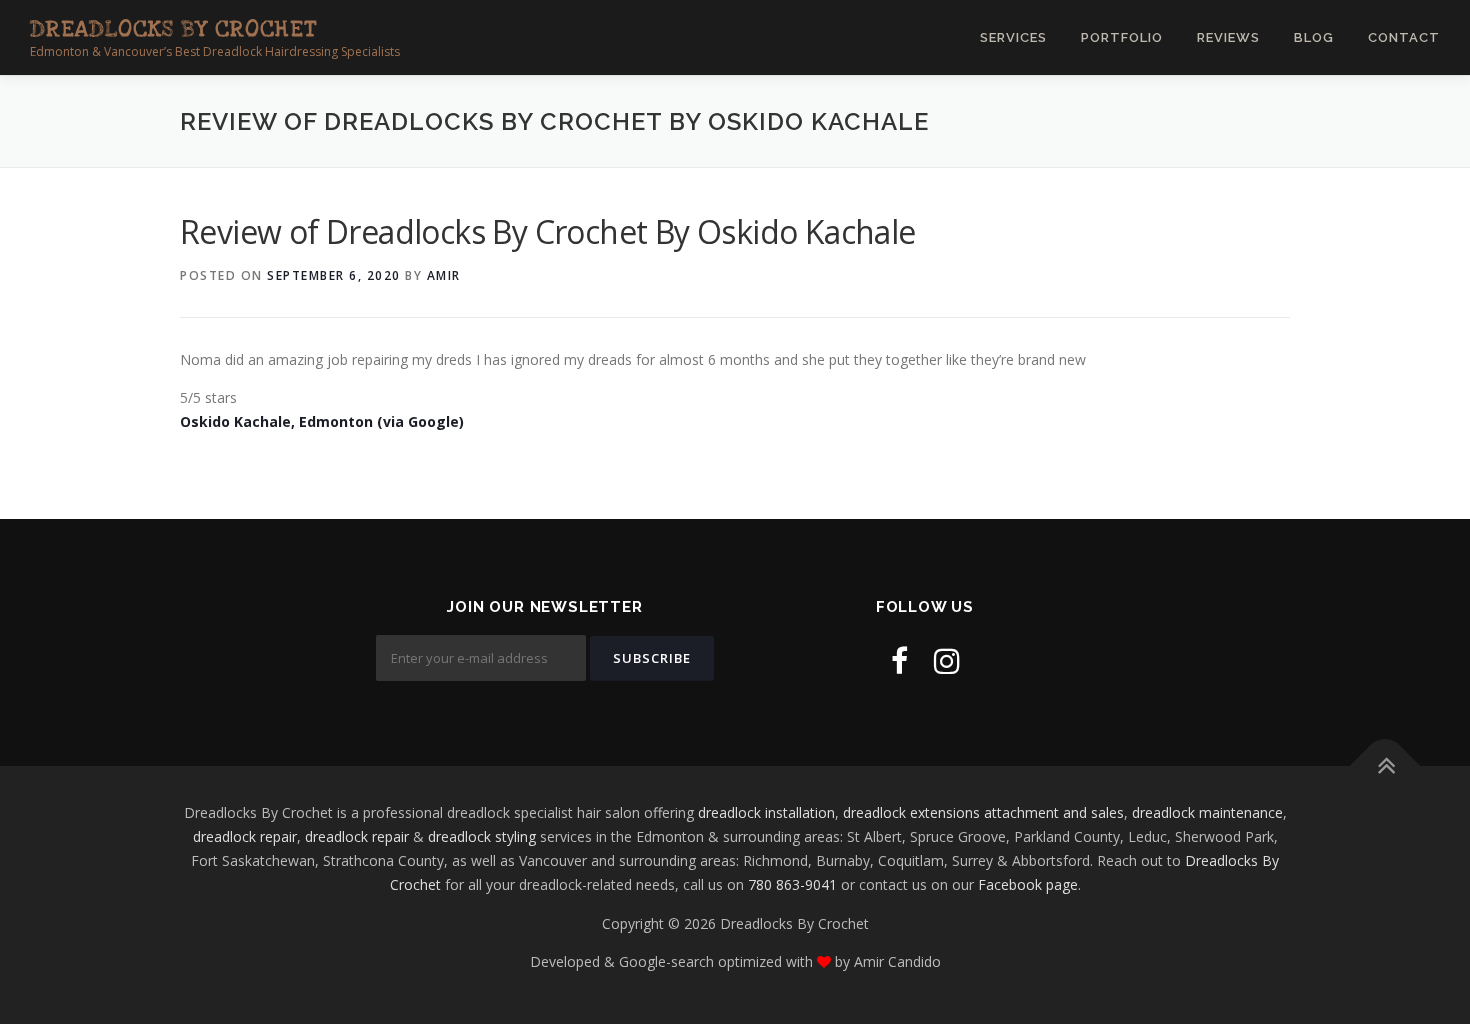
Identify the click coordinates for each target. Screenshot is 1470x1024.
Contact (1404, 37)
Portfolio (1122, 37)
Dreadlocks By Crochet (173, 29)
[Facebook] (899, 660)
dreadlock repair (245, 836)
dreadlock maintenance (1207, 812)
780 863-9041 (792, 884)
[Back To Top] (1385, 766)
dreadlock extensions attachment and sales (983, 812)
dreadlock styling (482, 836)
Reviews (1228, 37)
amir (444, 275)
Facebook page (1028, 884)
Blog (1314, 37)
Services (1013, 37)
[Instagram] (947, 660)
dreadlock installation (766, 812)
